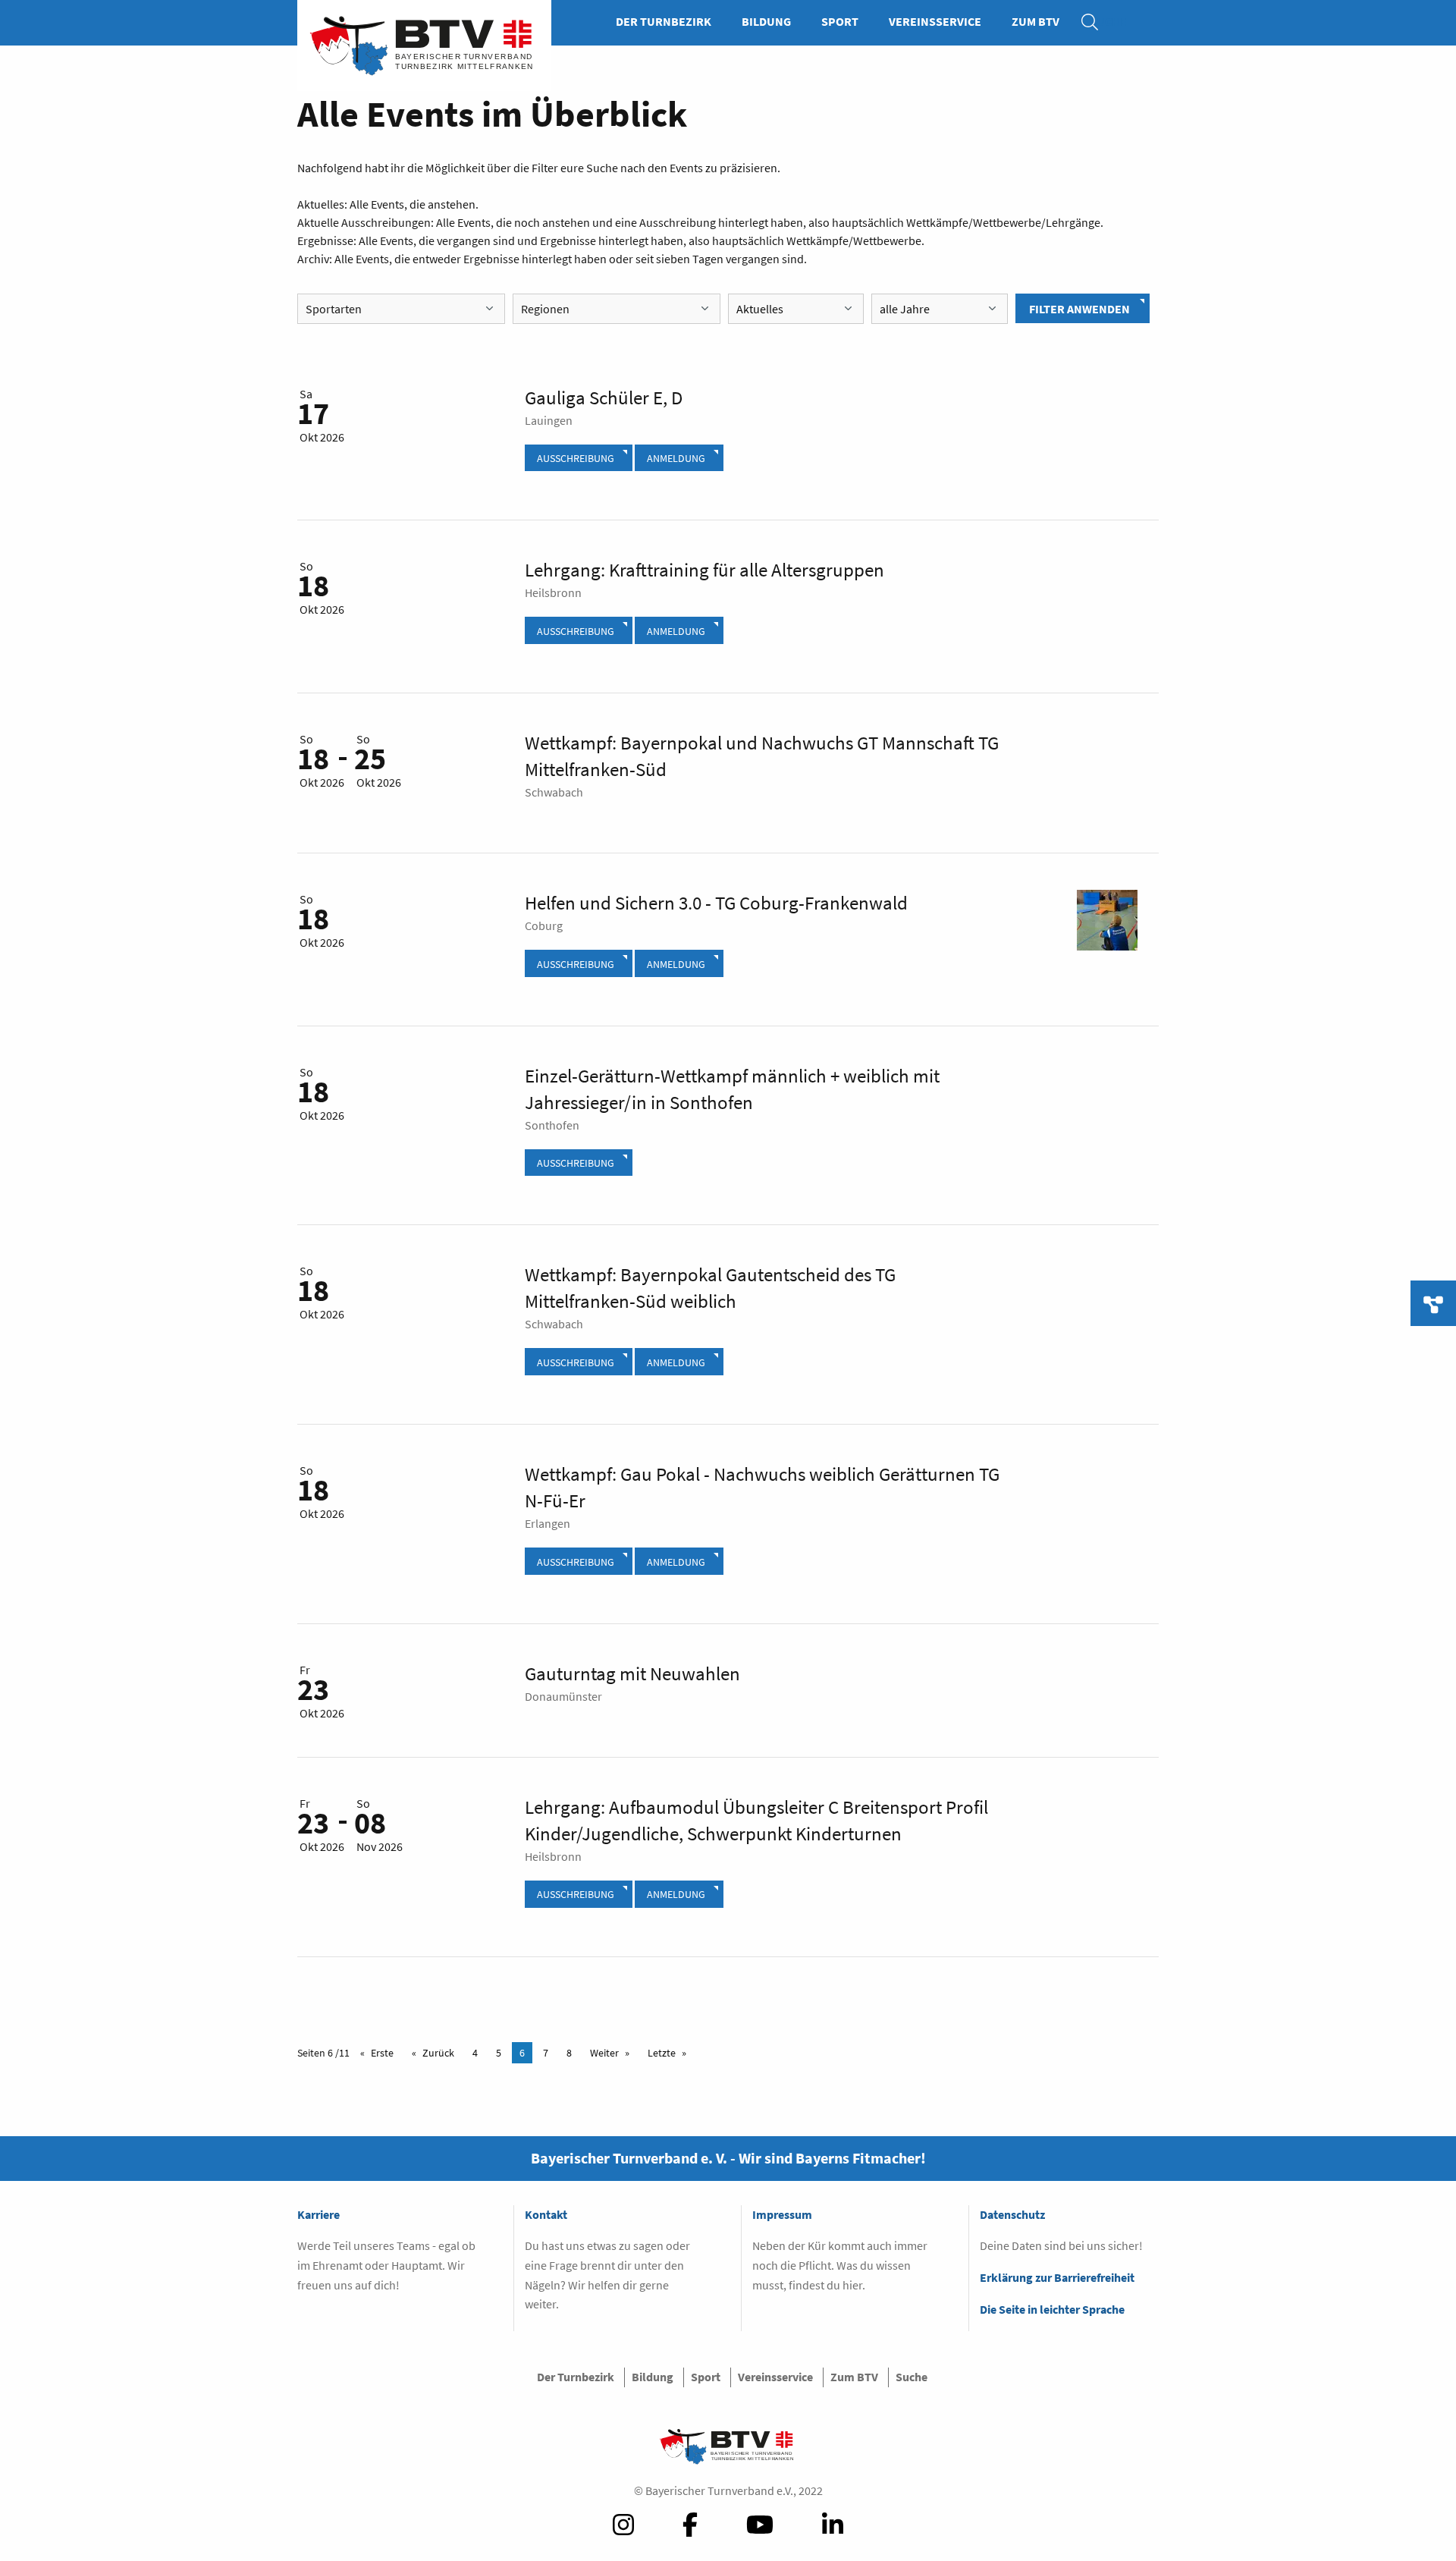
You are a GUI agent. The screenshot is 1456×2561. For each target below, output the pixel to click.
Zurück (438, 2053)
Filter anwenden (1079, 309)
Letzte (662, 2053)
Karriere (318, 2214)
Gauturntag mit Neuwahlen (632, 1673)
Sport (840, 21)
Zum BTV (1036, 21)
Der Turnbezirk (664, 21)
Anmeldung (676, 458)
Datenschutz (1012, 2214)
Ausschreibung (576, 458)
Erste (382, 2053)
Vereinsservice (935, 21)
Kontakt (546, 2214)
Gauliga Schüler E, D (604, 398)
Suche (1097, 21)
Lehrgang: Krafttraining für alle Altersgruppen (704, 570)
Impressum (782, 2214)
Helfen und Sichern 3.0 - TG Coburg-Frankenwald (716, 903)
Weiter (604, 2053)
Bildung (766, 21)
